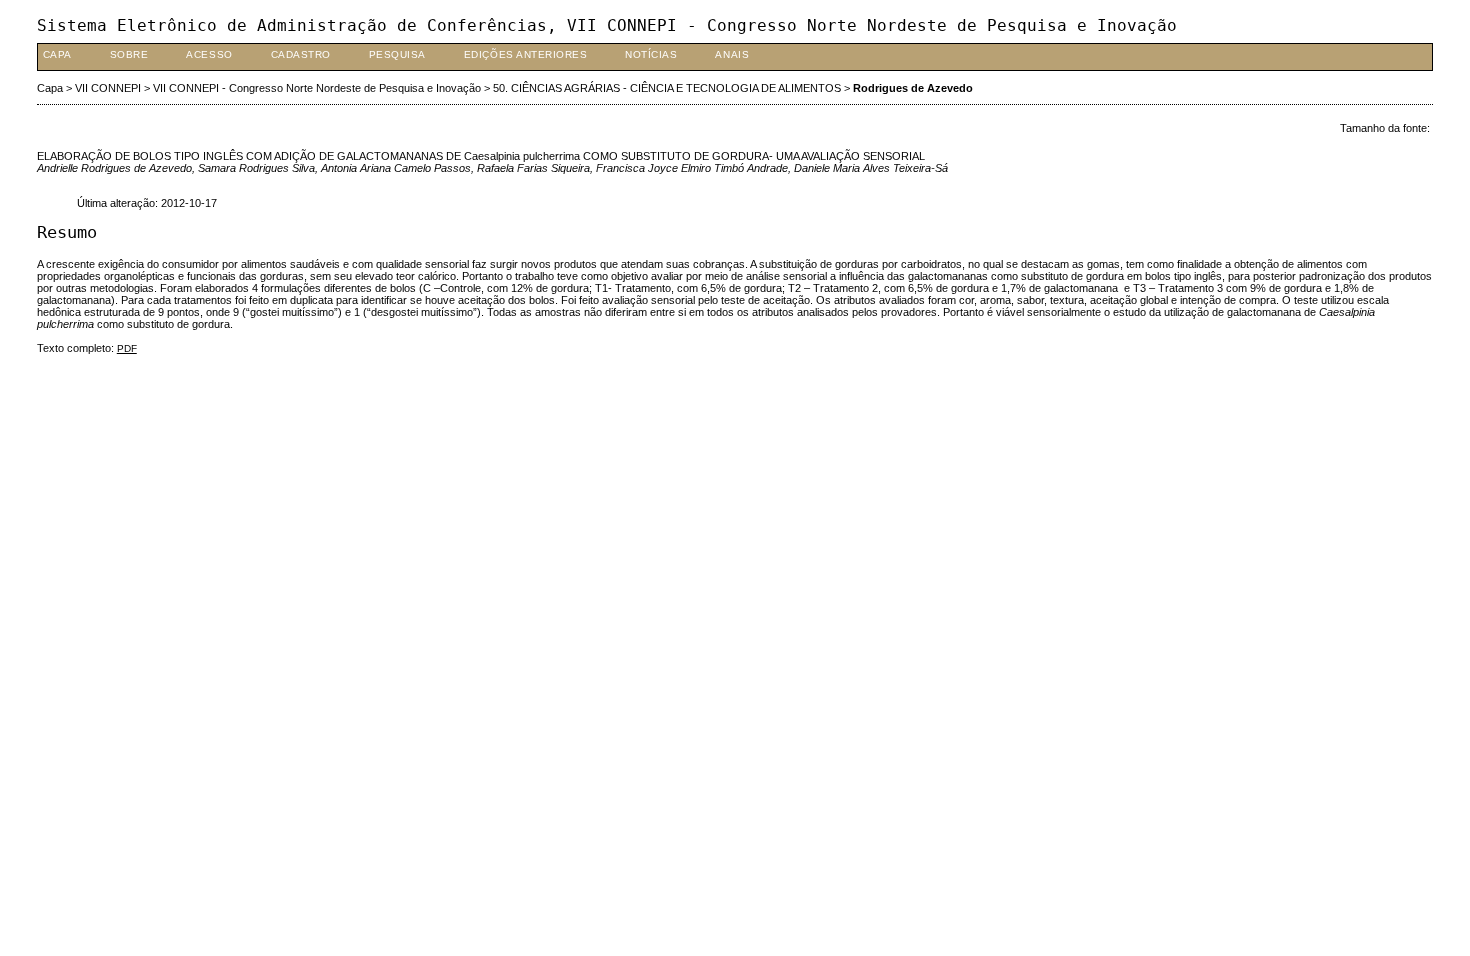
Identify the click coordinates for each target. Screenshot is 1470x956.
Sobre (129, 54)
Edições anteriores (525, 54)
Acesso (209, 54)
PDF (127, 348)
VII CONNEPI (108, 88)
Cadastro (301, 54)
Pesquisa (397, 54)
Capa (57, 54)
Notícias (651, 54)
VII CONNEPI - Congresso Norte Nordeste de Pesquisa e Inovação (317, 88)
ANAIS (732, 54)
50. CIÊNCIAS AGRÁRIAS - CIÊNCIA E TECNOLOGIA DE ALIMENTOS (667, 88)
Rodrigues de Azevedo (913, 88)
